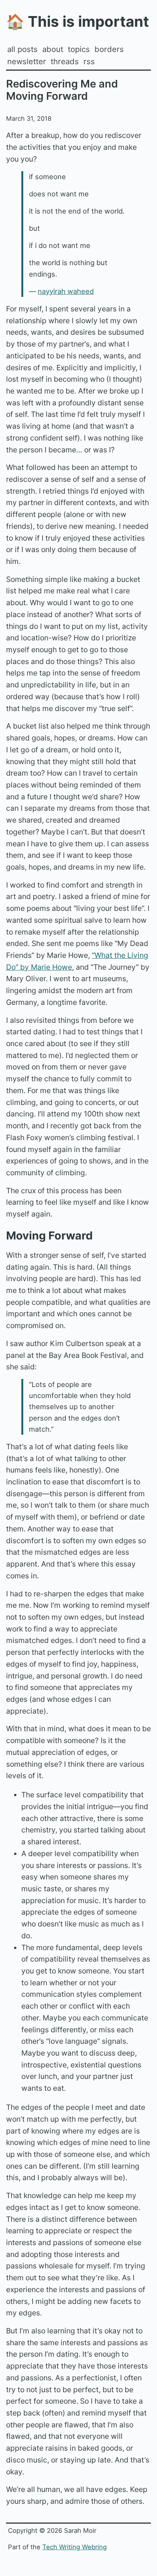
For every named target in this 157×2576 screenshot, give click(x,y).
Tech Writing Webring (74, 2547)
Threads (65, 61)
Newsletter (27, 61)
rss (89, 61)
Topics (79, 49)
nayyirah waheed (66, 291)
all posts (22, 49)
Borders (109, 49)
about (53, 49)
